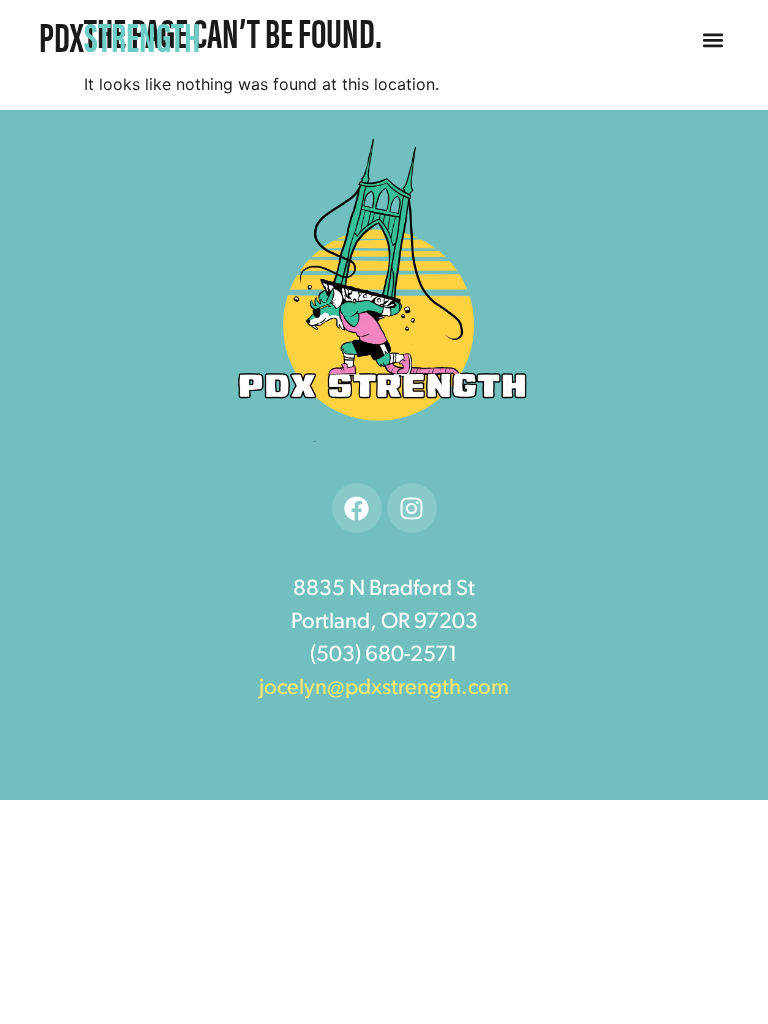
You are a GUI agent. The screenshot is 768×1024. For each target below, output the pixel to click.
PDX (119, 35)
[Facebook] (357, 508)
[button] (713, 40)
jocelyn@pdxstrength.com (384, 688)
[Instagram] (412, 508)
